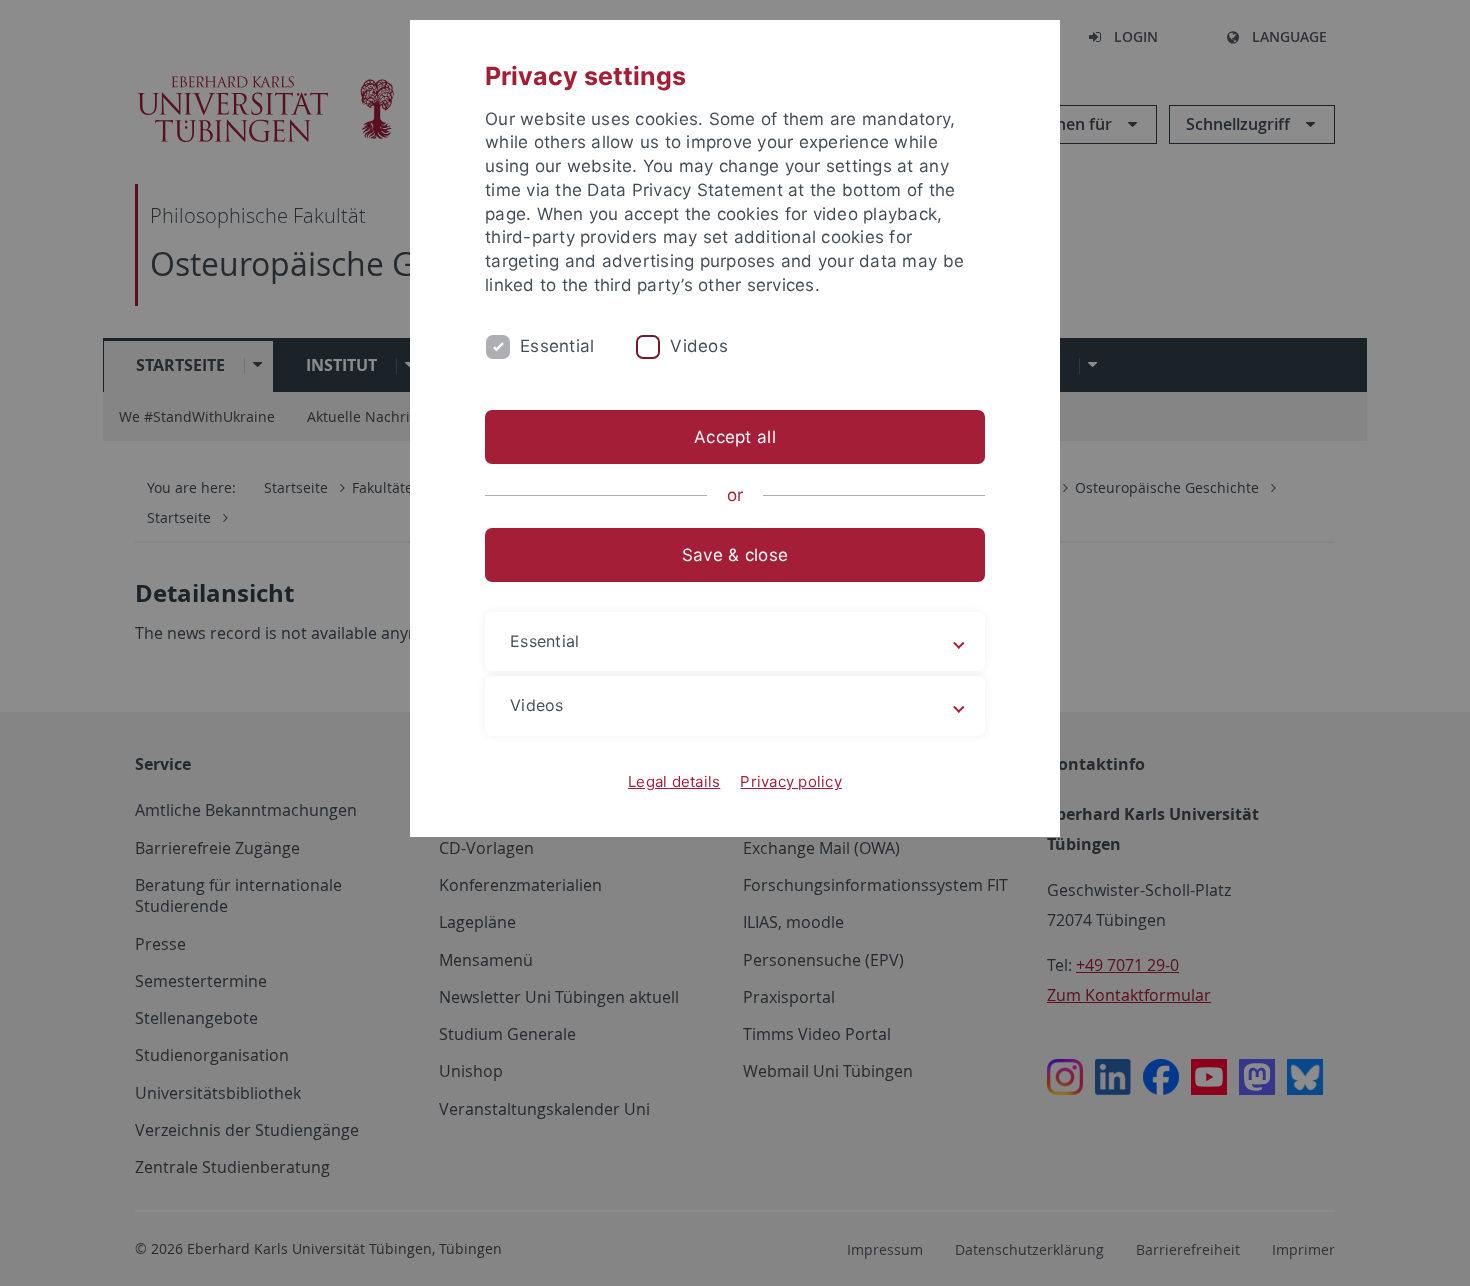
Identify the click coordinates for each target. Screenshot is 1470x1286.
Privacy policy (791, 781)
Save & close (735, 555)
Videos (699, 346)
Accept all (735, 437)
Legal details (674, 781)
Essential (557, 346)
